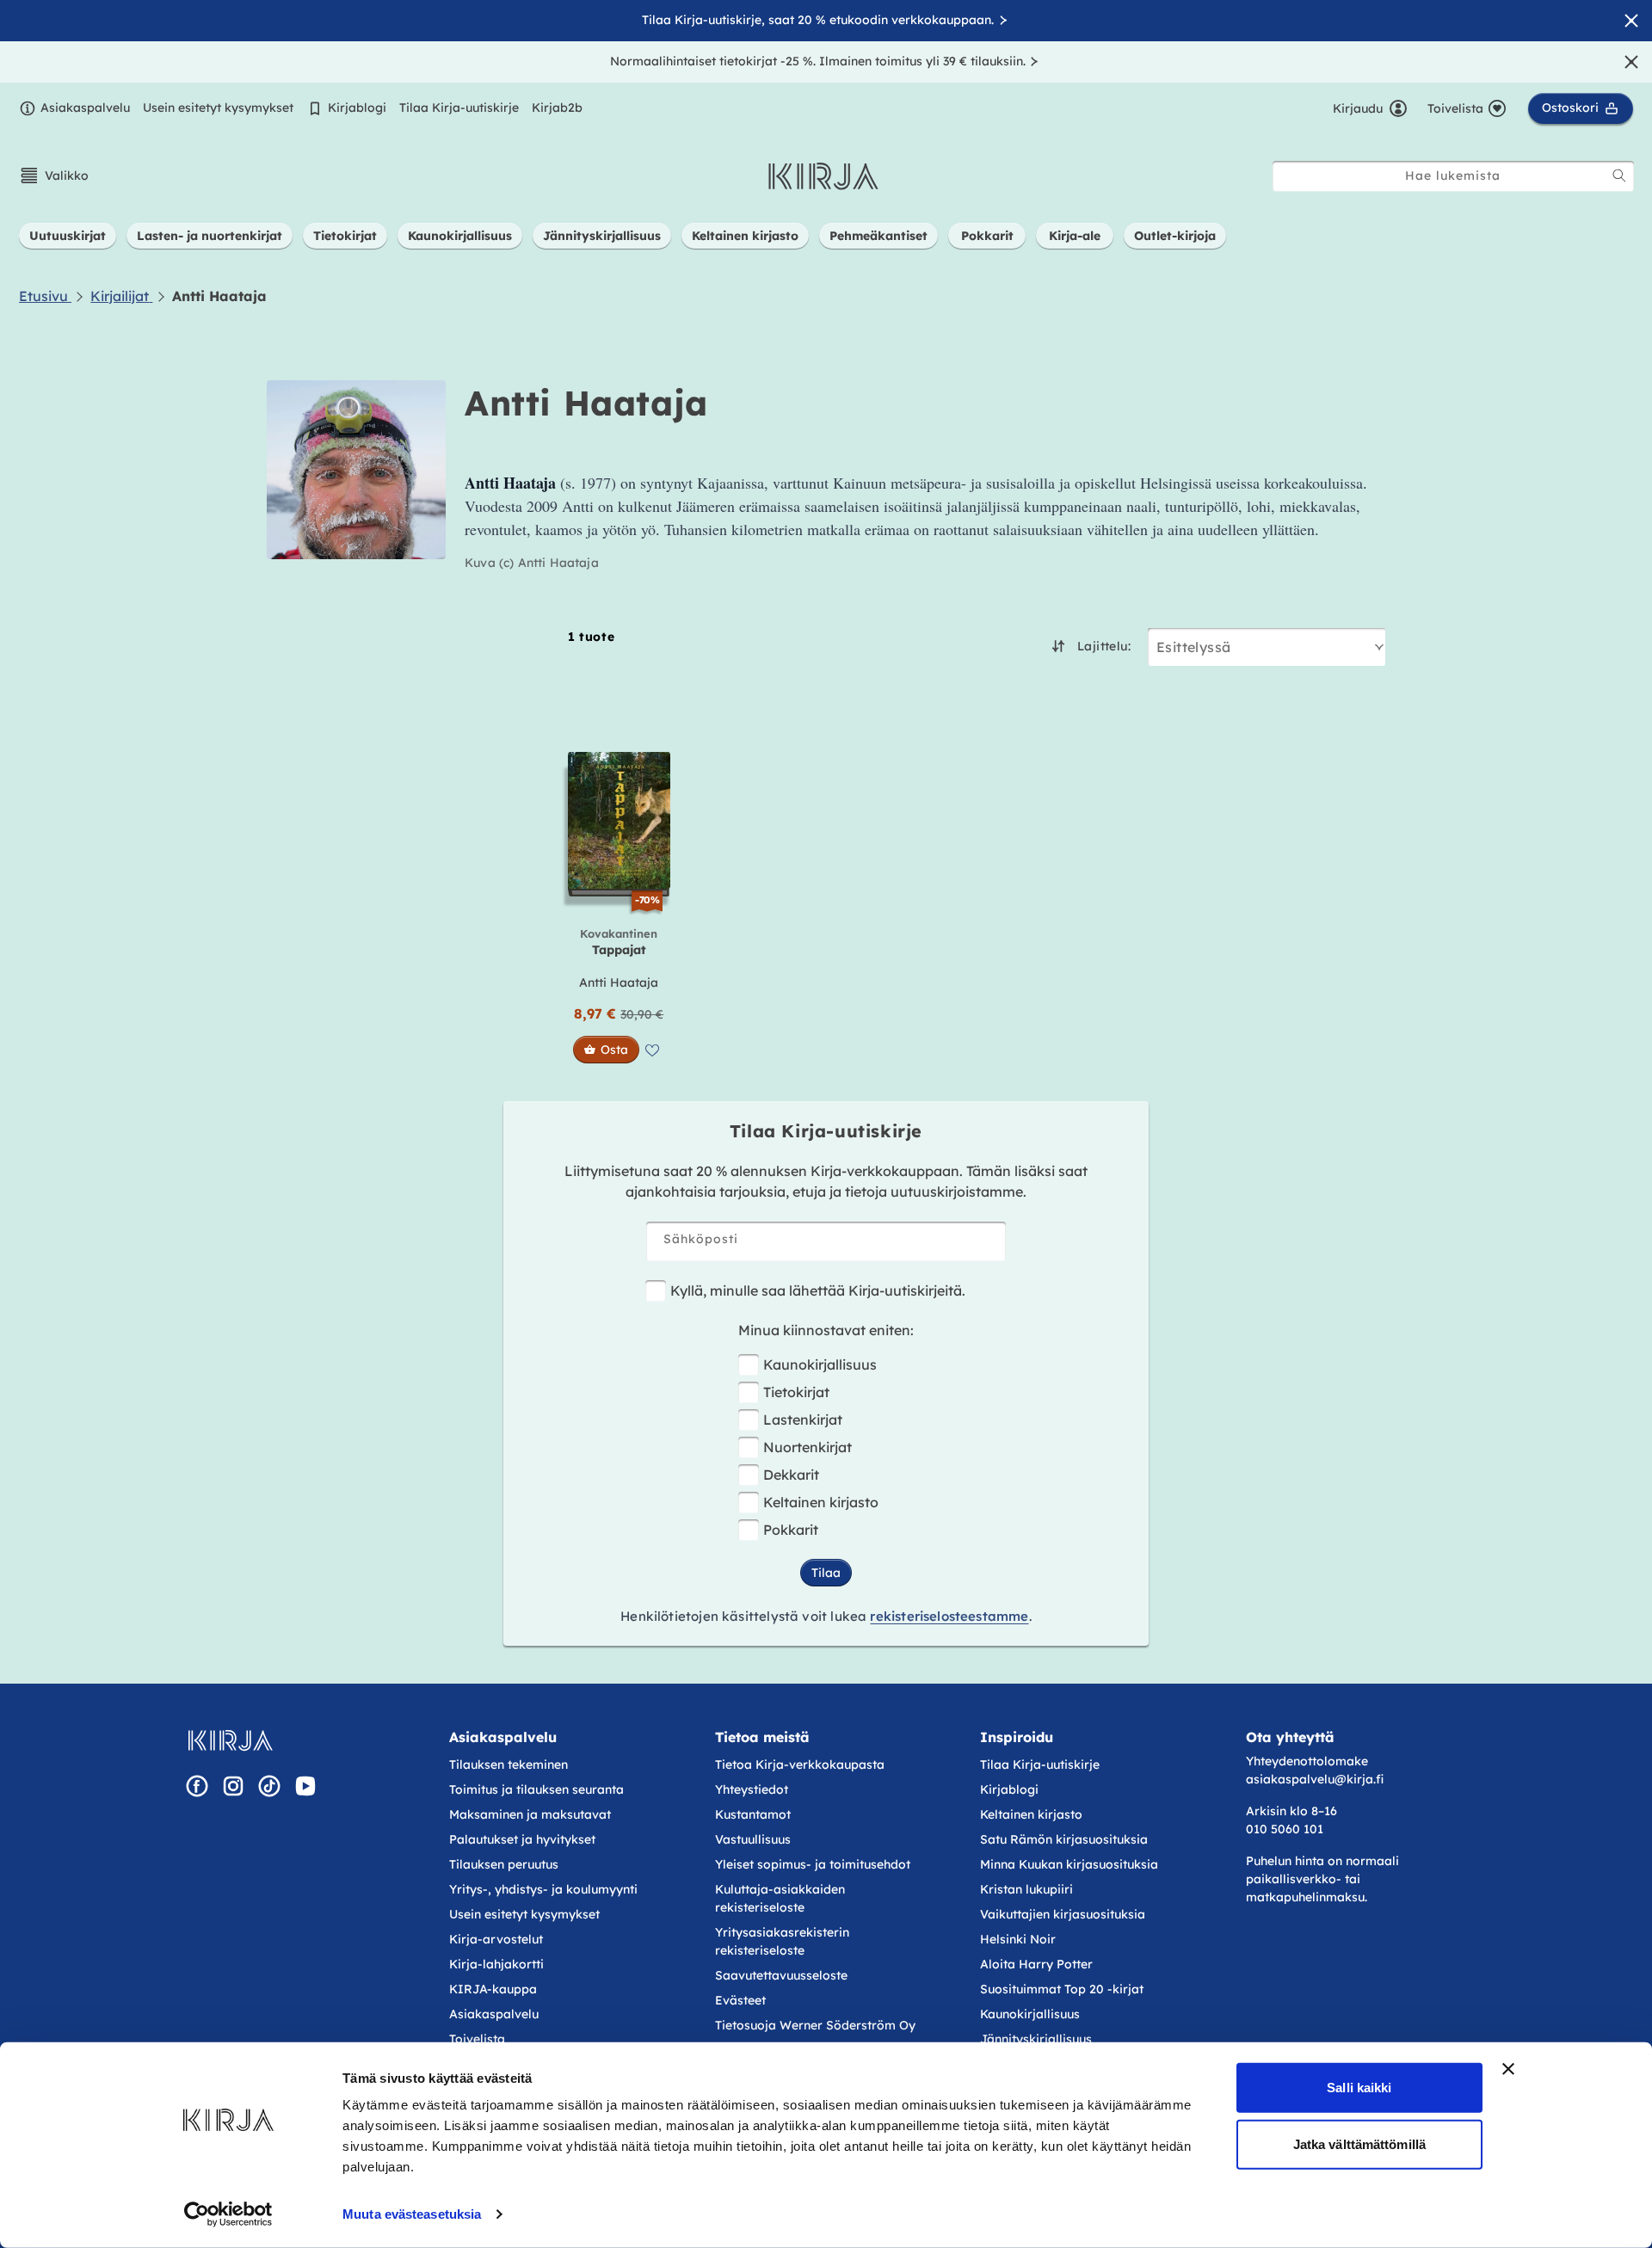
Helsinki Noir (1018, 1939)
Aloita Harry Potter (1036, 1964)
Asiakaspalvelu (85, 108)
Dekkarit (791, 1475)
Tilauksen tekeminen (509, 1765)
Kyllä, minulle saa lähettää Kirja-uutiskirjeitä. (818, 1290)
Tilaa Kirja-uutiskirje (459, 108)
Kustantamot (753, 1814)
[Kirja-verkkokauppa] (230, 1740)
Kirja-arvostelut (496, 1939)
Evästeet (740, 2000)
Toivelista (477, 2039)
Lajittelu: (1104, 646)
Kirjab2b (557, 108)
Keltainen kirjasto (821, 1502)
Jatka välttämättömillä (1359, 2143)
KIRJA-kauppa (493, 1989)
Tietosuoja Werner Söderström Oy (815, 2025)
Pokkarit (791, 1530)
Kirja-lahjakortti (496, 1964)
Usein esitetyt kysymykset (218, 108)
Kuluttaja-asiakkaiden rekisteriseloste (780, 1898)
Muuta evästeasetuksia (412, 2214)
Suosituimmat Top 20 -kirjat (1062, 1989)
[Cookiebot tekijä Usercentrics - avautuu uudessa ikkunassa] (228, 2214)
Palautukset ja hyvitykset (522, 1839)
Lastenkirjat (803, 1420)
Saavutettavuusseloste (781, 1975)
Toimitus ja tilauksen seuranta (536, 1789)
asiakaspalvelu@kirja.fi (1315, 1779)
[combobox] (1453, 176)
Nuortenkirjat (808, 1447)
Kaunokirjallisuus (820, 1364)
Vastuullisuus (753, 1839)
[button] (54, 176)
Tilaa (826, 1573)
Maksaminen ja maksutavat (530, 1814)
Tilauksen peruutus (504, 1864)
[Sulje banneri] (1508, 2069)
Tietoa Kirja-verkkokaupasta (800, 1765)
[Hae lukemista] (1619, 176)
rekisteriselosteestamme (949, 1616)
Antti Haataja (619, 982)
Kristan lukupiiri (1026, 1889)
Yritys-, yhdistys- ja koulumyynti (543, 1889)
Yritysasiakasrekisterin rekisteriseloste (782, 1941)
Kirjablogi (357, 108)
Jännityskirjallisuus (1036, 2039)
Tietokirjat (796, 1392)
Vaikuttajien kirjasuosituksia (1063, 1914)
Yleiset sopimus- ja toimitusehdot (813, 1864)
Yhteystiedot (752, 1789)
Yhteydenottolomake (1307, 1761)
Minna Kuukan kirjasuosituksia (1069, 1864)
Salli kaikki (1359, 2088)
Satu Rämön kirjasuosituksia (1064, 1839)
